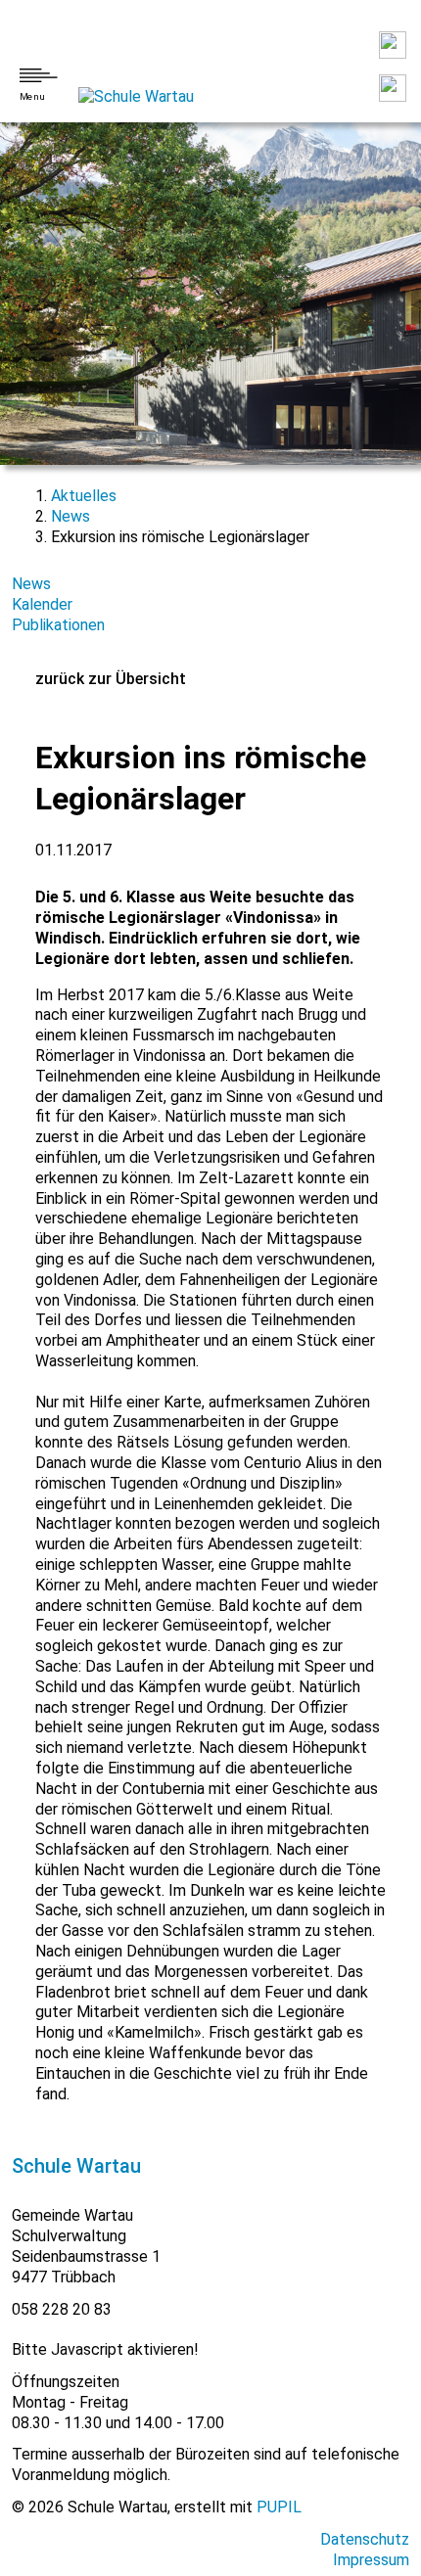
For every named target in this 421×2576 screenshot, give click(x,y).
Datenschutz (365, 2539)
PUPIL (279, 2507)
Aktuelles (84, 496)
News (70, 516)
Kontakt (393, 45)
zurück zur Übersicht (111, 679)
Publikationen (58, 625)
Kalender (42, 604)
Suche (393, 88)
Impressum (371, 2560)
